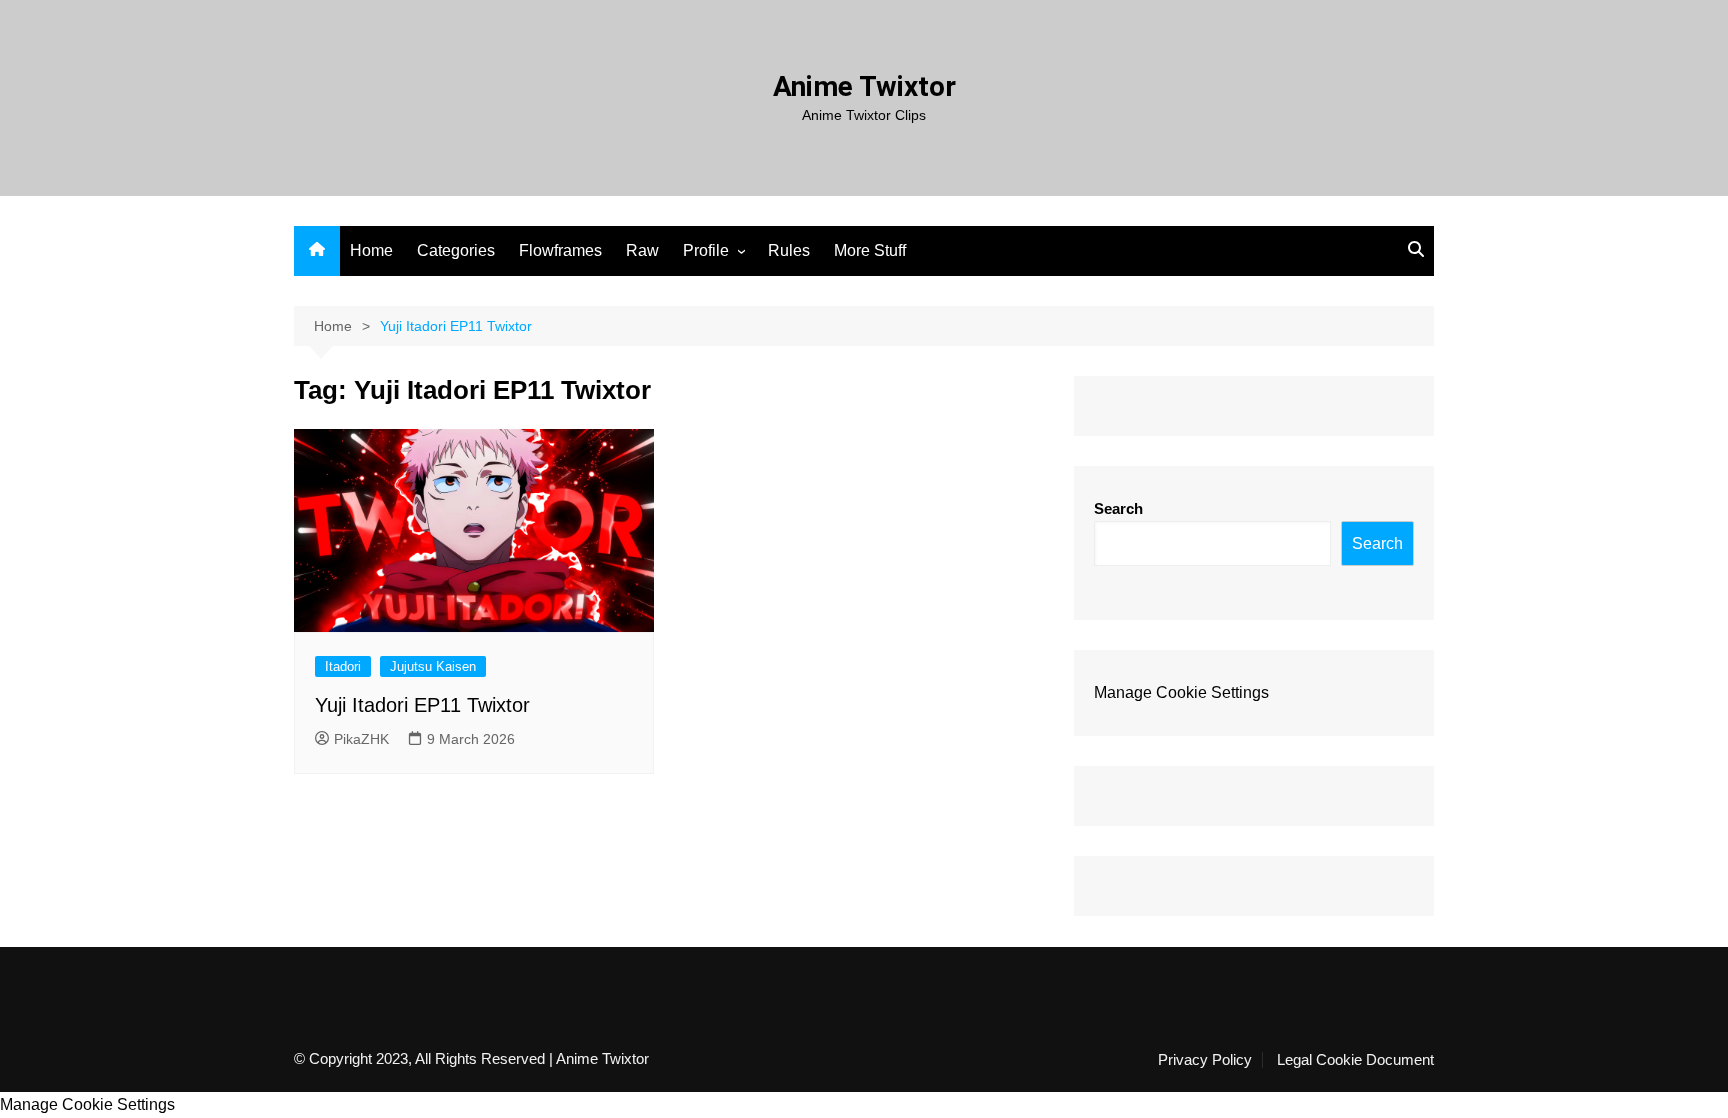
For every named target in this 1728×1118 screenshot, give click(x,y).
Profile (706, 250)
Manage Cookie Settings (1181, 692)
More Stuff (870, 250)
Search (1118, 508)
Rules (789, 250)
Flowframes (560, 250)
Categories (456, 250)
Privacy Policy (1205, 1060)
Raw (642, 250)
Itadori (343, 666)
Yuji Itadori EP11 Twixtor (422, 705)
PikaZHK (361, 739)
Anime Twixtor (864, 86)
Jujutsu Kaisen (433, 666)
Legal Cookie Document (1355, 1060)
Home (371, 250)
